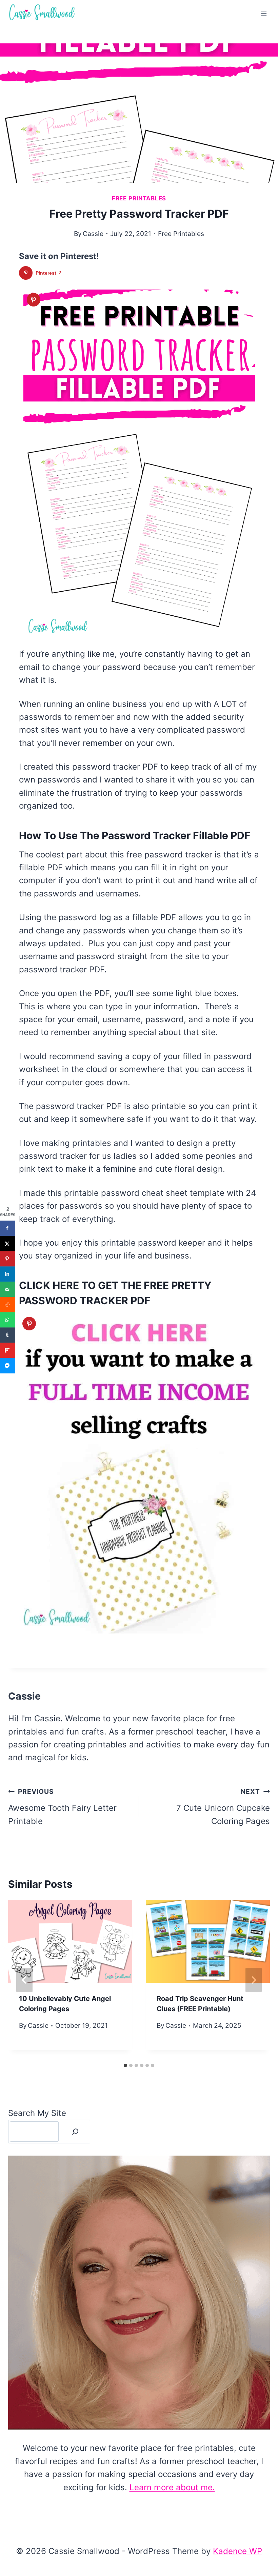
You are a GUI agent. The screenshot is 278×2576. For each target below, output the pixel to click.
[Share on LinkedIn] (8, 1274)
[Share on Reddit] (8, 1304)
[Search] (75, 2132)
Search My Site (37, 2113)
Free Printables (139, 198)
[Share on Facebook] (8, 1228)
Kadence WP (237, 2551)
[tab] (125, 2065)
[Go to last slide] (24, 1980)
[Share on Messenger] (8, 1365)
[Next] (254, 1980)
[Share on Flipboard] (8, 1350)
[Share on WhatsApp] (8, 1320)
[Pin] (34, 300)
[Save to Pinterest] (8, 1259)
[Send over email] (8, 1289)
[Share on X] (8, 1243)
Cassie (93, 234)
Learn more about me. (172, 2487)
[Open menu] (264, 13)
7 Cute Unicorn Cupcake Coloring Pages (223, 1807)
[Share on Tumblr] (8, 1335)
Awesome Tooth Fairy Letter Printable (62, 1807)
